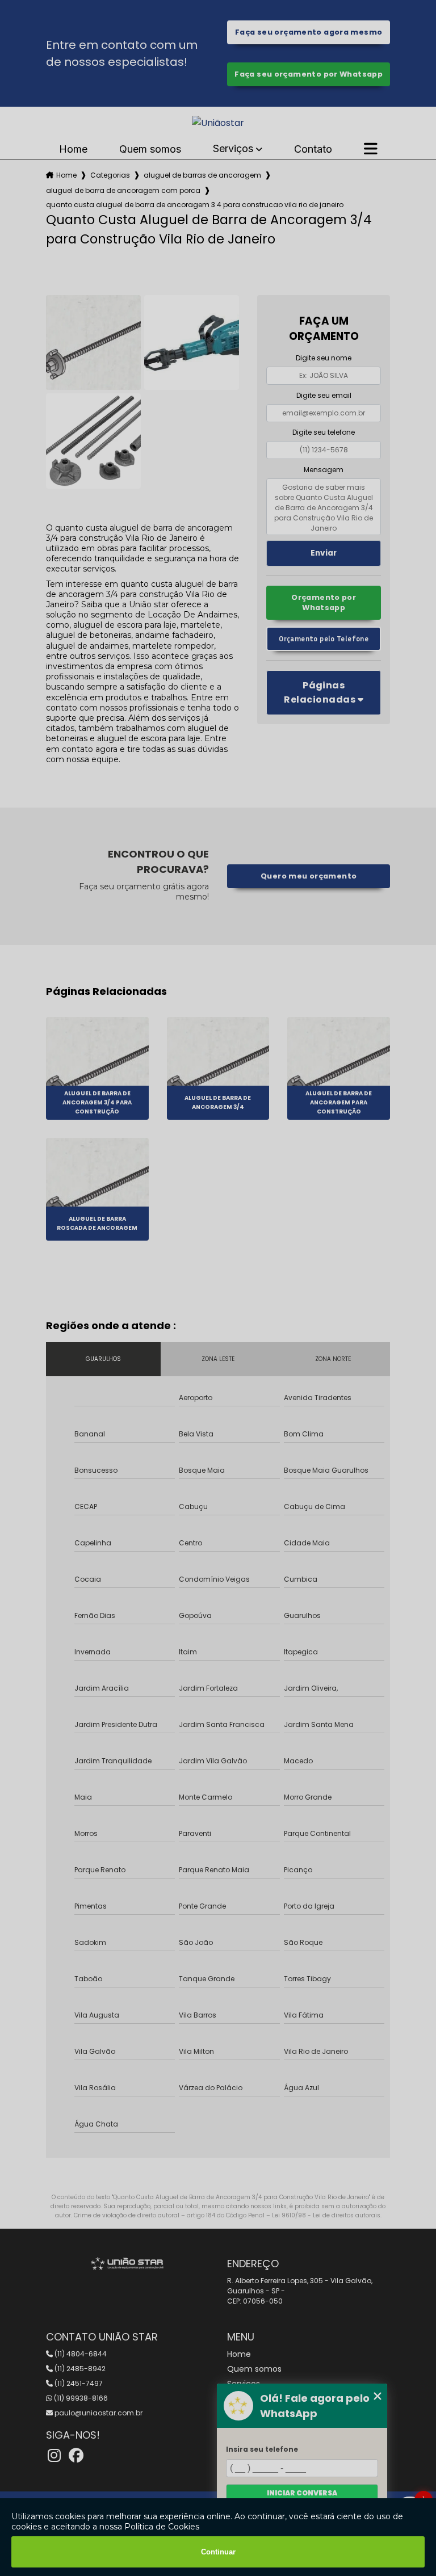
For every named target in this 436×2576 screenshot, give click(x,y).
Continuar (218, 2552)
